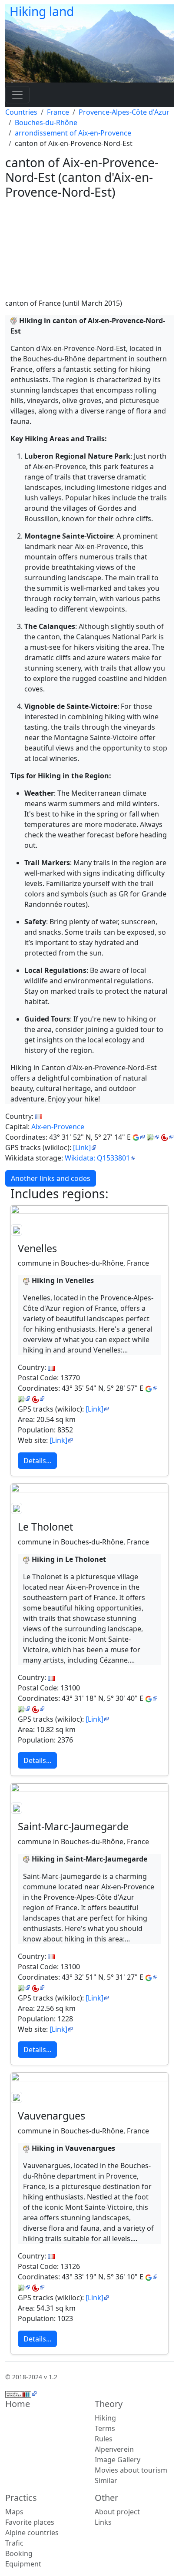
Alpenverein (114, 2449)
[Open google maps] (139, 1137)
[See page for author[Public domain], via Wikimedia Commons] (89, 1230)
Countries (21, 112)
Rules (104, 2439)
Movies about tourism (131, 2470)
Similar (106, 2480)
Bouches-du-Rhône (46, 122)
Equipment (23, 2564)
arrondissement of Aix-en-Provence (73, 133)
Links (103, 2522)
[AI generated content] (14, 321)
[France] (39, 1116)
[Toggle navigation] (17, 95)
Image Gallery (118, 2460)
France (58, 112)
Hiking (105, 2418)
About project (117, 2512)
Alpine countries (32, 2533)
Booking (19, 2553)
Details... (37, 1461)
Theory (109, 2404)
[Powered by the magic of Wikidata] (21, 2394)
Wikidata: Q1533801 (97, 1158)
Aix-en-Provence (58, 1127)
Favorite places (30, 2522)
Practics (21, 2498)
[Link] (82, 1147)
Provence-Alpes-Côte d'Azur (124, 112)
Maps (14, 2512)
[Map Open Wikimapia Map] (167, 1137)
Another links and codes (51, 1178)
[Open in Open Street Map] (153, 1137)
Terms (105, 2428)
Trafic (14, 2543)
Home (18, 2404)
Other (106, 2498)
